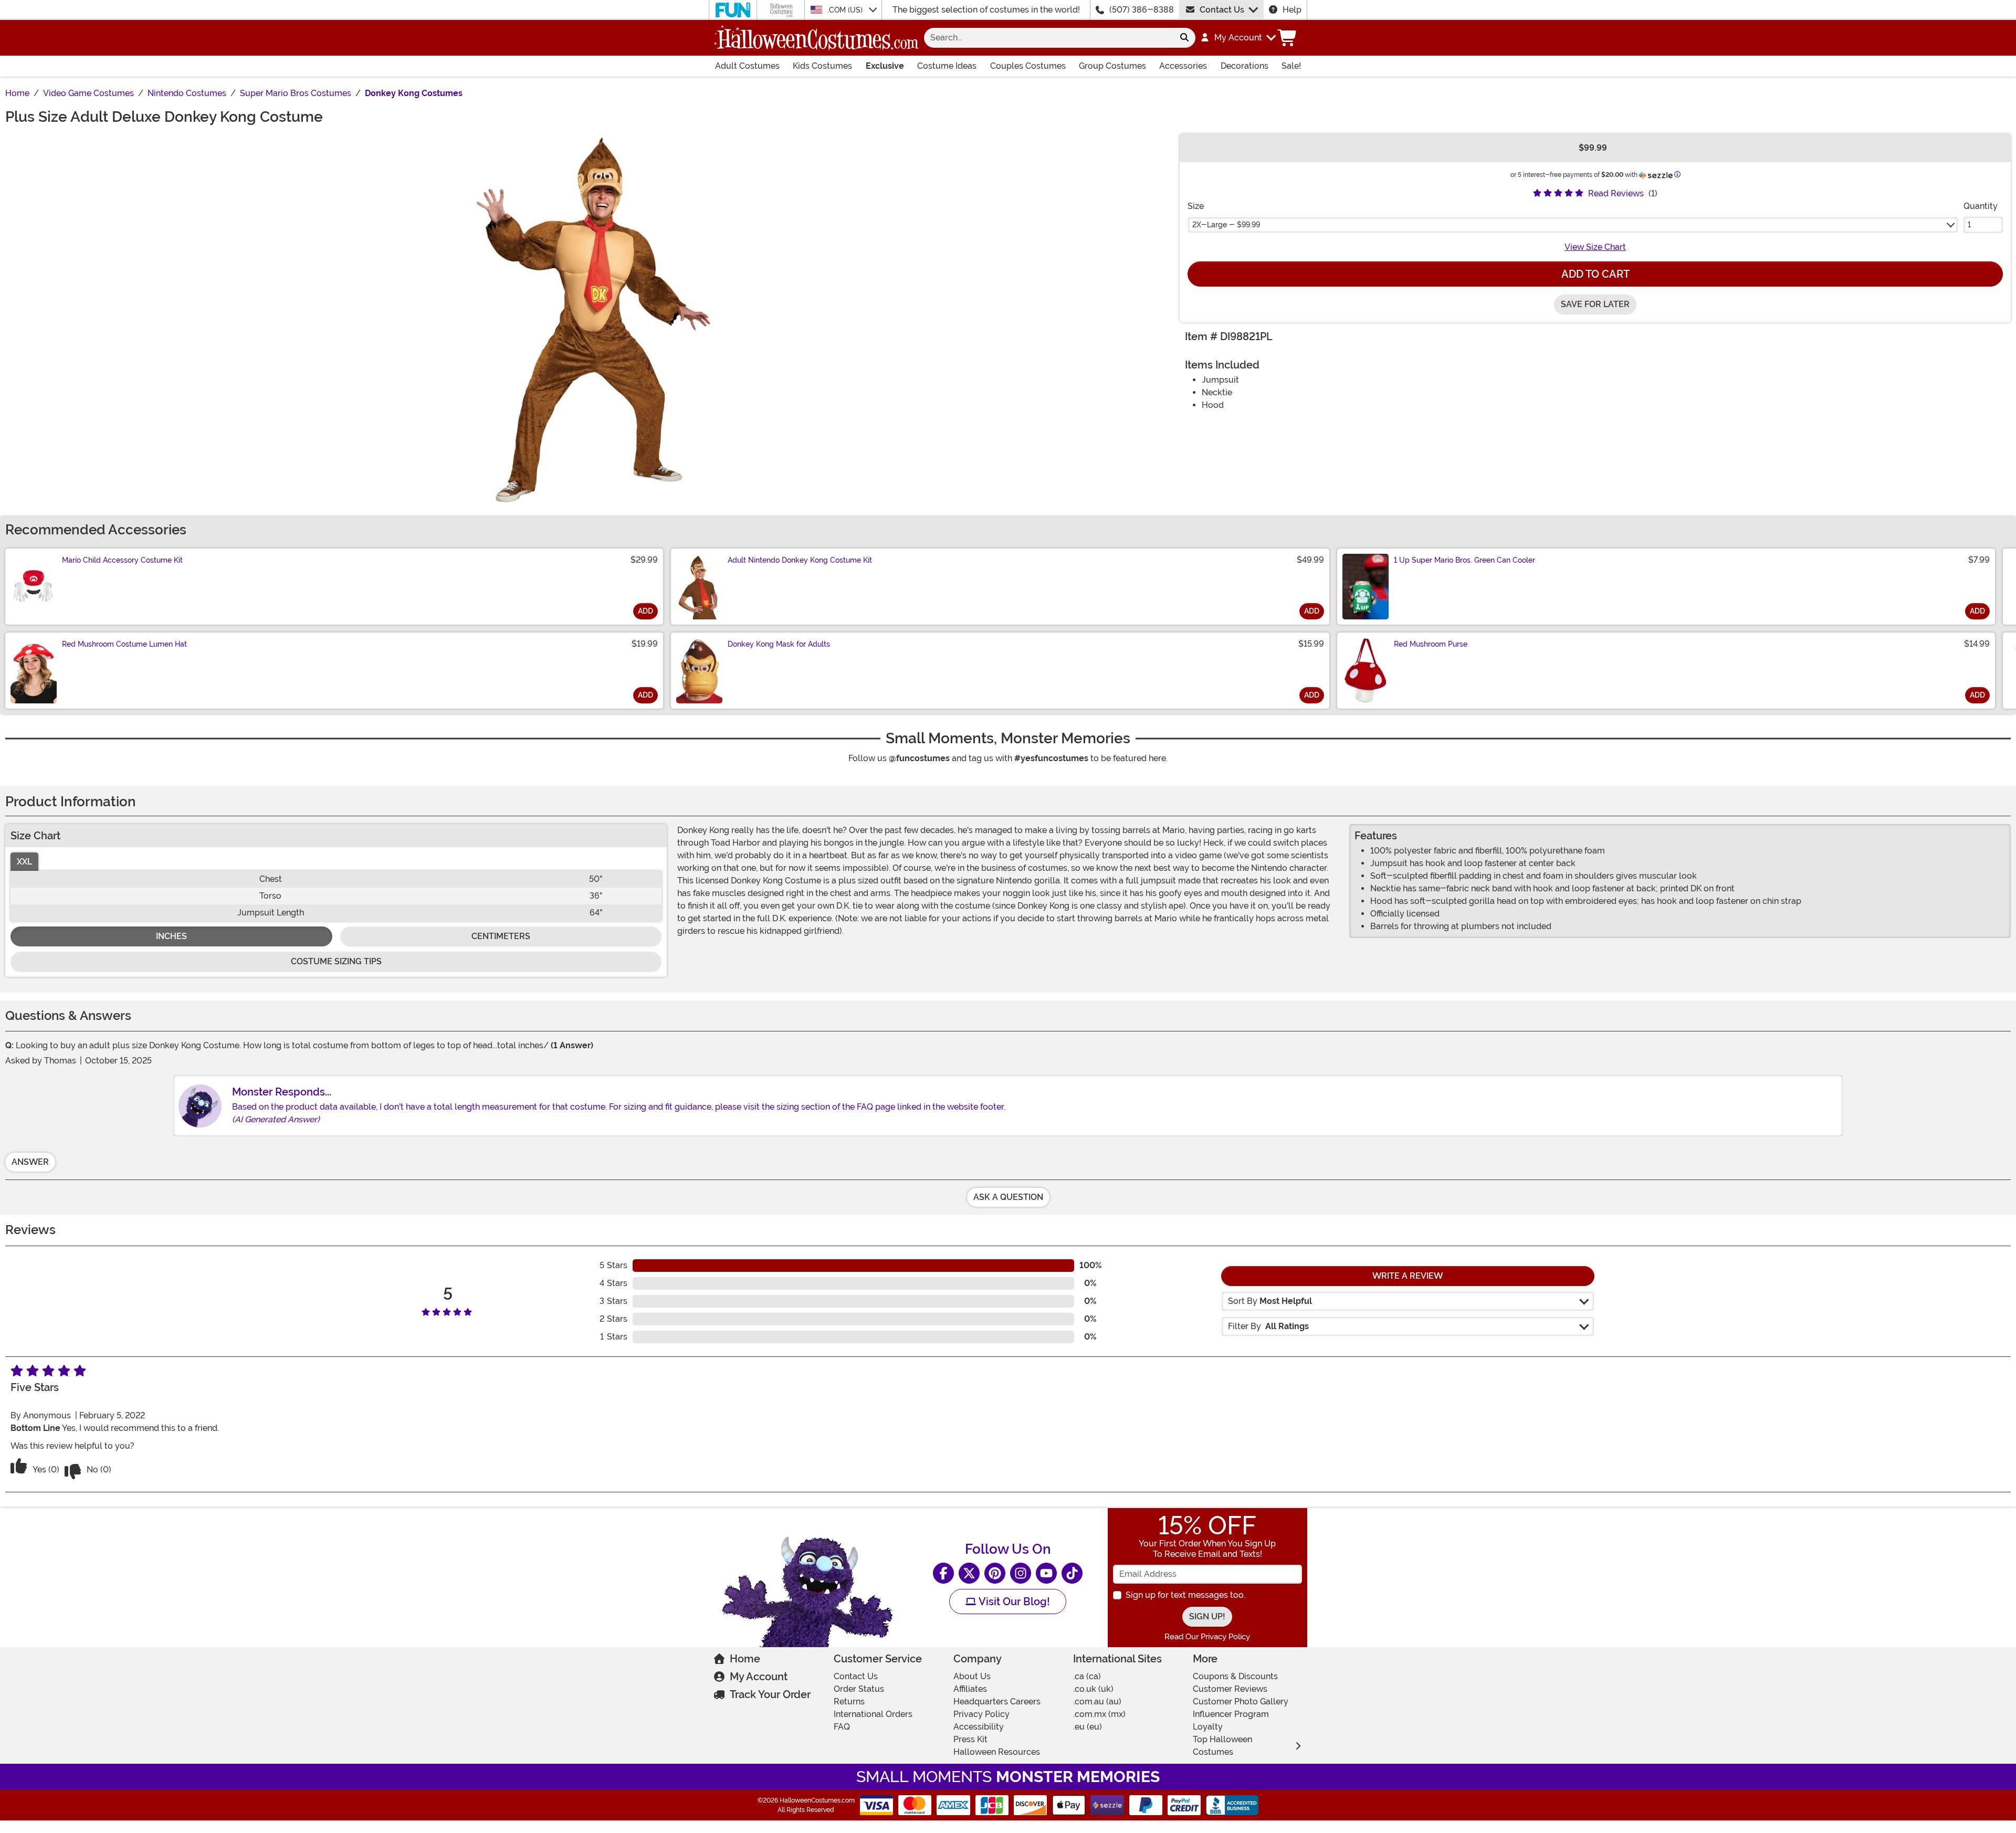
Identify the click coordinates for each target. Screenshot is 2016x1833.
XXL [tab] (24, 862)
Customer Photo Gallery (1241, 1702)
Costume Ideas (947, 66)
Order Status (859, 1689)
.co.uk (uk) (1093, 1689)
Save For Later (1595, 304)
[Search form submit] (1184, 38)
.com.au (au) (1097, 1702)
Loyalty (1208, 1727)
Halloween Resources (997, 1752)
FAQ (842, 1727)
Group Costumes (1112, 66)
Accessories (1183, 66)
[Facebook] (943, 1573)
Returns (849, 1702)
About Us (972, 1676)
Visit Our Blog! (1013, 1602)
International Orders (873, 1714)
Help (1292, 10)
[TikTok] (1072, 1573)
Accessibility (979, 1727)
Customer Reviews (1230, 1689)
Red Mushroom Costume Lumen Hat (124, 644)
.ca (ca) (1087, 1676)
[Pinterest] (995, 1573)
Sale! (1291, 66)
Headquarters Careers (997, 1702)
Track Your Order (770, 1694)
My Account (759, 1677)
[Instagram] (1021, 1573)
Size (1196, 206)
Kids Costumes (822, 66)
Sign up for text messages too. (1185, 1595)
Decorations (1245, 66)
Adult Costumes (747, 66)
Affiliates (970, 1689)
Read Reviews (1616, 193)
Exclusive (885, 66)
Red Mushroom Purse (1431, 644)
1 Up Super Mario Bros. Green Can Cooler (1464, 560)
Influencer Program (1231, 1714)
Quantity (1981, 206)
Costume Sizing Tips (336, 961)
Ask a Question (1008, 1197)
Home (745, 1659)
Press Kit (970, 1739)
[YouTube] (1046, 1573)
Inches (171, 936)
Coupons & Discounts (1235, 1676)
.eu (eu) (1088, 1727)
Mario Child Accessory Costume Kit (122, 560)
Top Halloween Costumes (1222, 1746)
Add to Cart (1595, 274)
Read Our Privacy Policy (1207, 1637)
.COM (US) (846, 10)
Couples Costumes (1028, 66)
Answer (30, 1162)
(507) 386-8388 (1142, 10)
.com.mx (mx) (1099, 1714)
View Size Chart (1595, 247)
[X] (969, 1573)
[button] (1238, 38)
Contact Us (1222, 10)
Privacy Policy (981, 1714)
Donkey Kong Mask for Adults (779, 644)
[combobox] (1049, 38)
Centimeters (501, 936)
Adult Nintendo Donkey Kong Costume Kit (800, 560)
